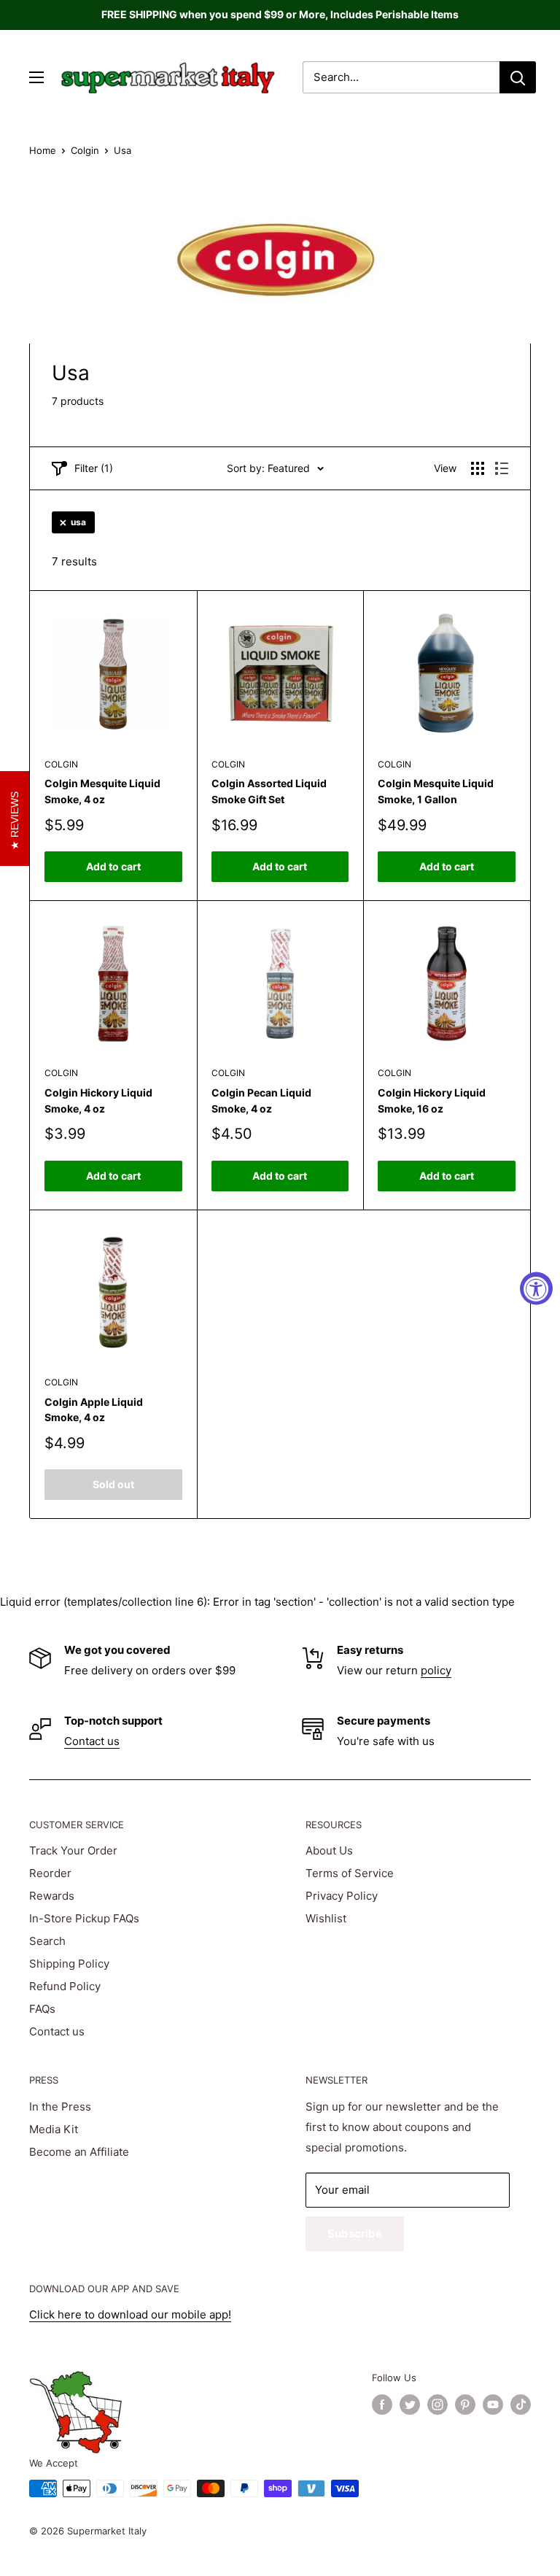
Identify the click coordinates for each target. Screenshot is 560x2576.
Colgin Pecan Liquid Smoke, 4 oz (261, 1101)
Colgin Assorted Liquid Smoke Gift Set (269, 791)
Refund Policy (65, 1986)
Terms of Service (350, 1873)
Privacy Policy (342, 1896)
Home (43, 150)
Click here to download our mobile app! (130, 2314)
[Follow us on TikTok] (521, 2405)
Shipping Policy (69, 1964)
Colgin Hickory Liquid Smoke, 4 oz (98, 1101)
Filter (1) (94, 468)
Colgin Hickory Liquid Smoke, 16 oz (432, 1101)
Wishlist (326, 1918)
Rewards (52, 1896)
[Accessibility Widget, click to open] (536, 1288)
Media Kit (54, 2129)
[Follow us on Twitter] (410, 2405)
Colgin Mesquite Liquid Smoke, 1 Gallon (436, 791)
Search (47, 1941)
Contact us (92, 1741)
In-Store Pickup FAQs (84, 1918)
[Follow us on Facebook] (382, 2405)
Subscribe (355, 2233)
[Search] (518, 77)
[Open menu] (36, 77)
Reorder (50, 1873)
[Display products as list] (502, 468)
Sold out (113, 1484)
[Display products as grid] (478, 468)
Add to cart (113, 866)
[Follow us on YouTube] (493, 2405)
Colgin (85, 150)
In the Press (60, 2107)
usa (78, 522)
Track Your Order (73, 1850)
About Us (329, 1850)
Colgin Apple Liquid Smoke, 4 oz (94, 1410)
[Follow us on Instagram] (437, 2405)
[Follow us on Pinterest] (465, 2405)
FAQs (42, 2009)
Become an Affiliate (79, 2152)
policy (436, 1670)
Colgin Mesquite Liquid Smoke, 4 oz (102, 791)
